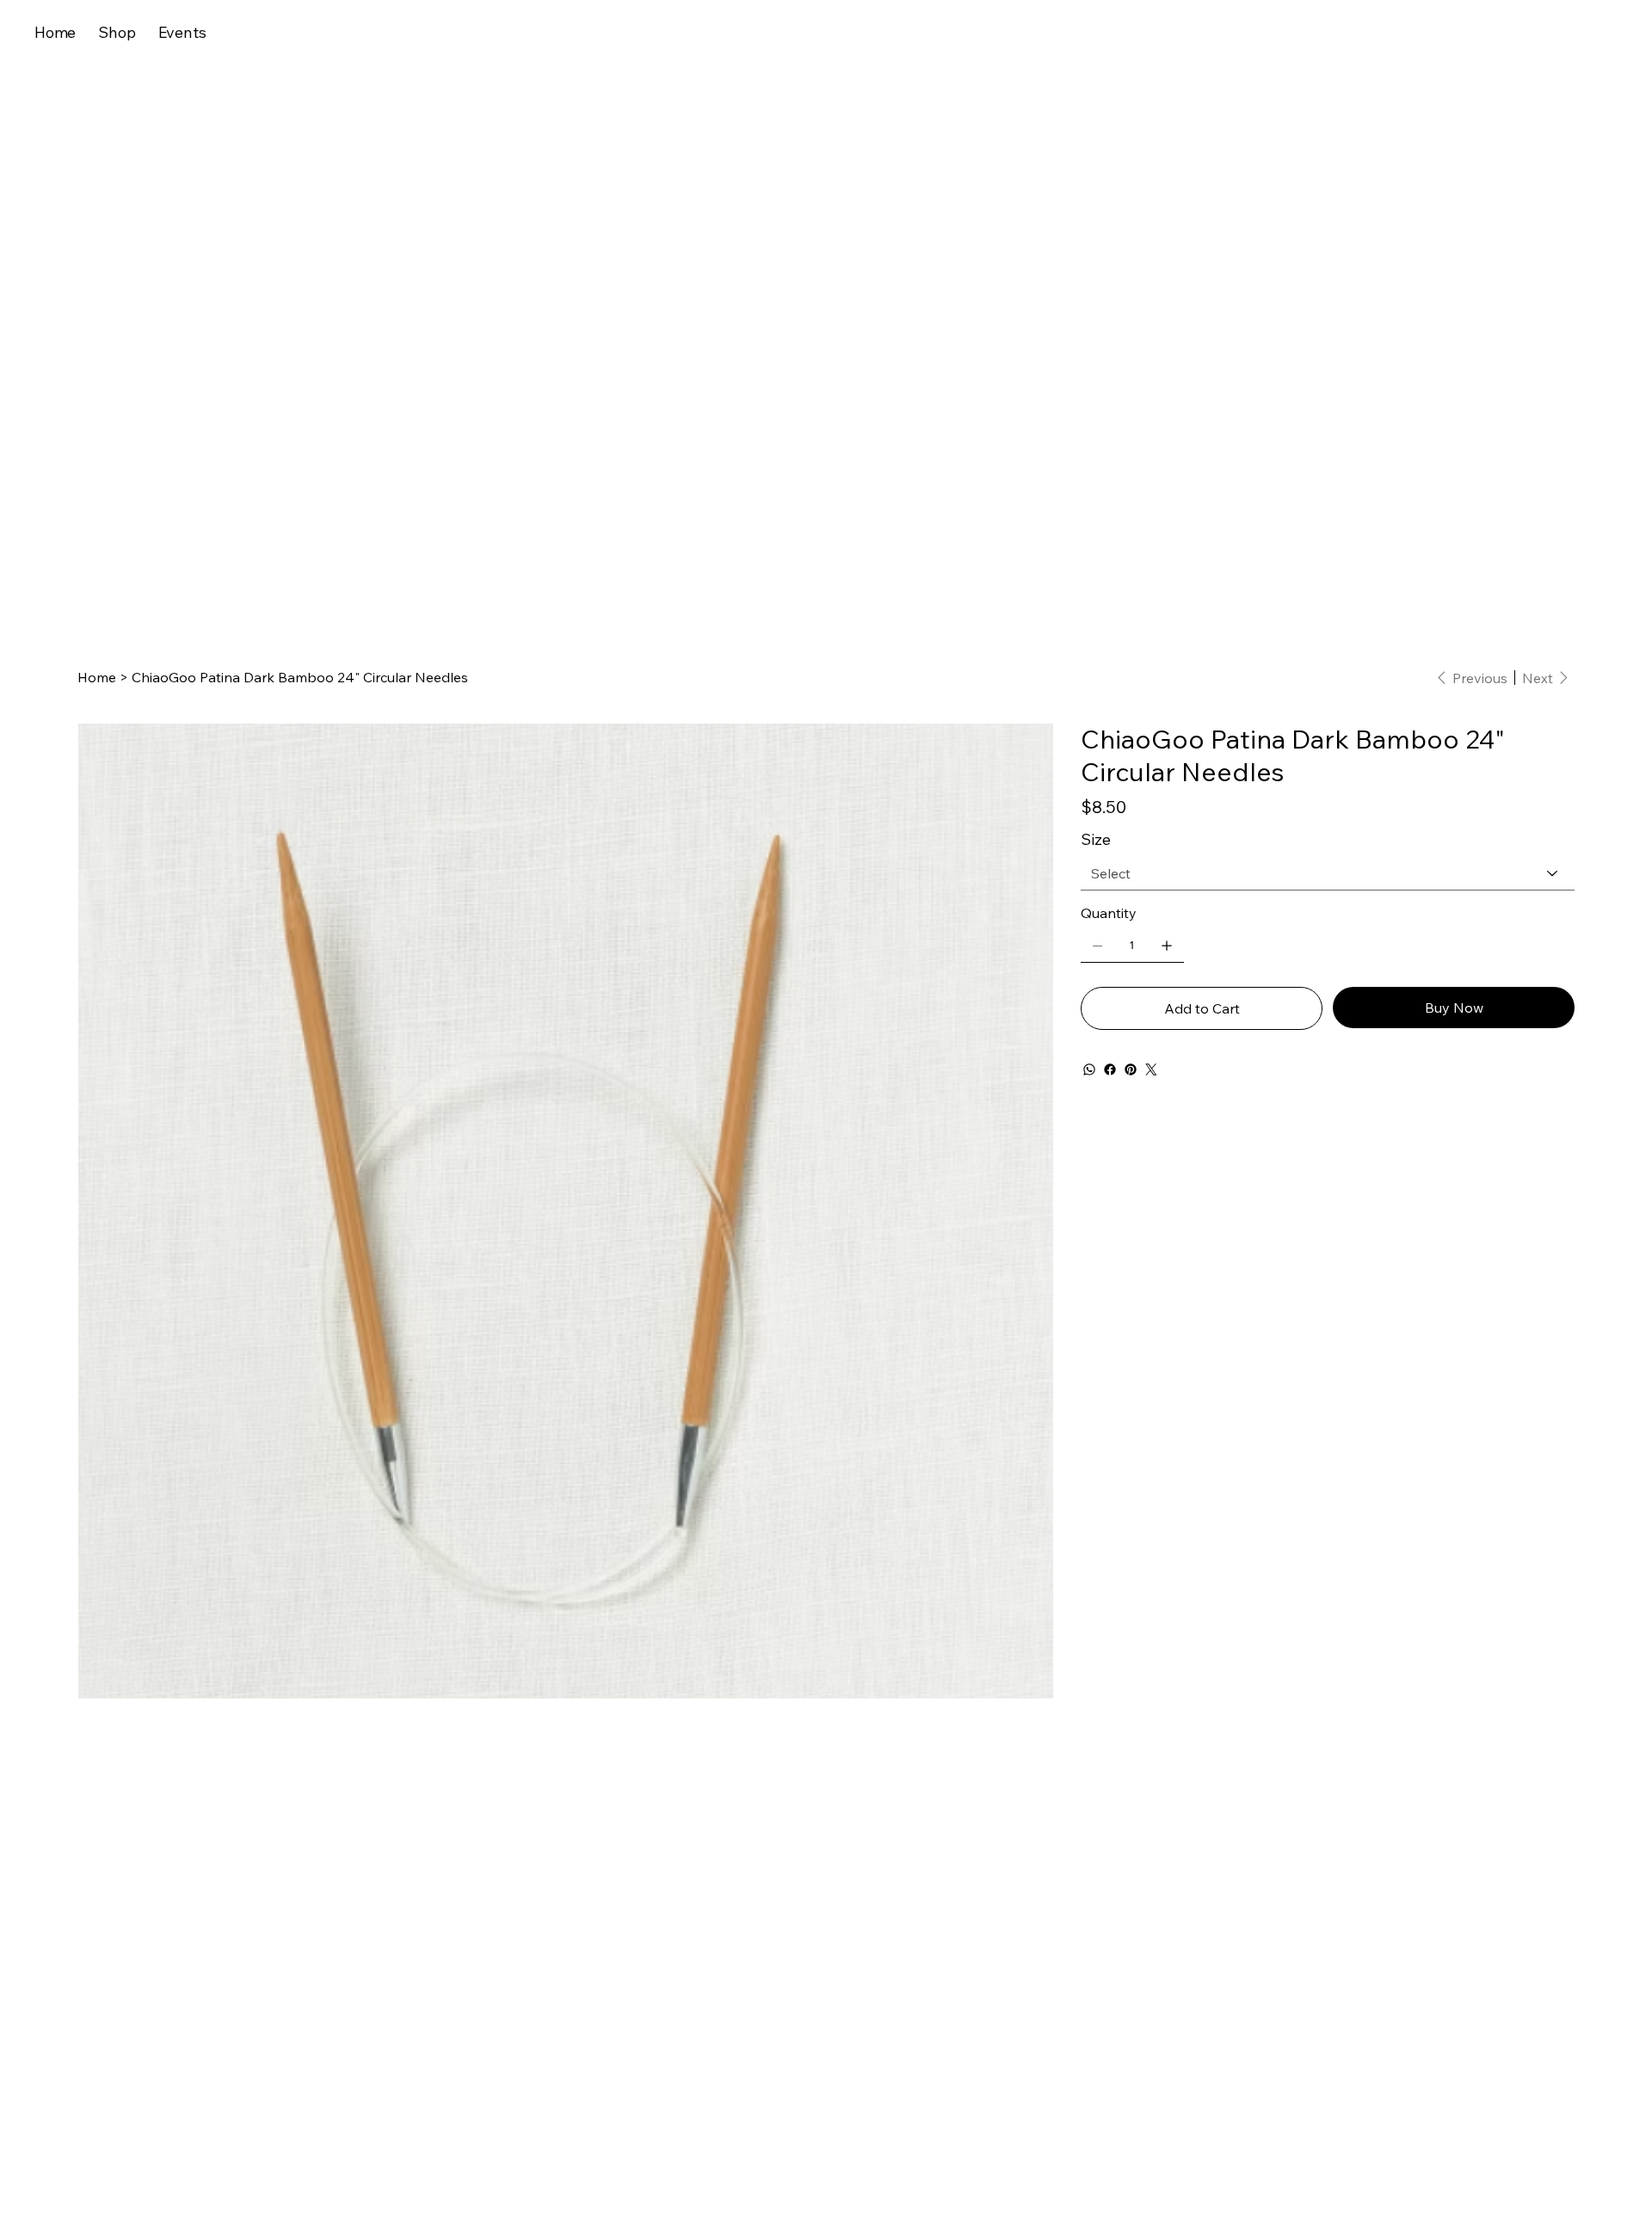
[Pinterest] (1131, 1069)
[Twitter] (1151, 1069)
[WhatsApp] (1089, 1069)
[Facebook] (1110, 1069)
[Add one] (1167, 946)
